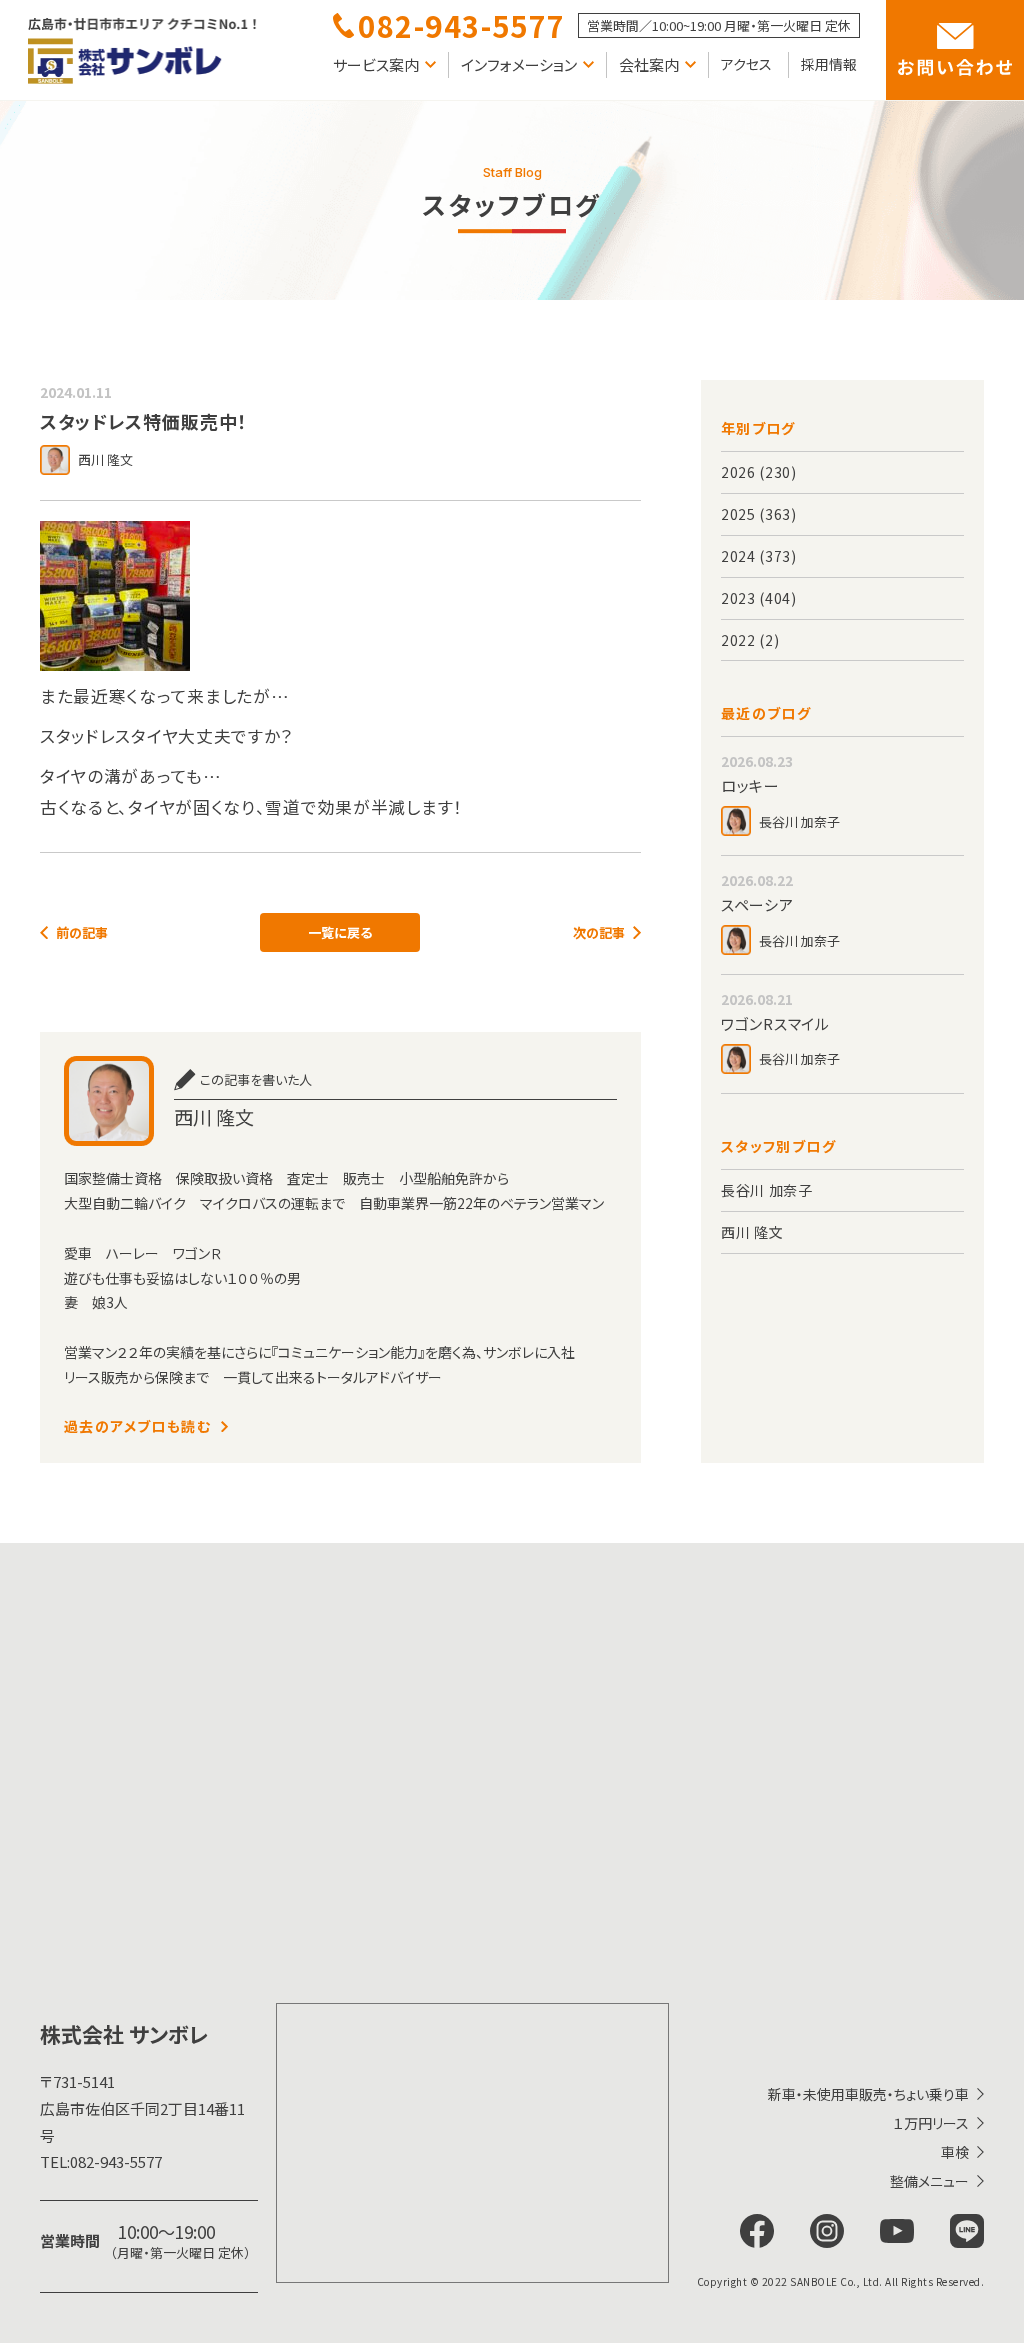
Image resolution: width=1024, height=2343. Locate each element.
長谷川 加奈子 (767, 1190)
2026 (738, 472)
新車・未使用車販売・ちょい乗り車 (868, 2094)
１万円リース (931, 2123)
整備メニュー (929, 2181)
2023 (738, 598)
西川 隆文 (752, 1232)
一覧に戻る (340, 932)
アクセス (746, 64)
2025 (738, 514)
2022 (738, 640)
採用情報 (829, 64)
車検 (955, 2152)
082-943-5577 (101, 2161)
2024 (738, 556)
